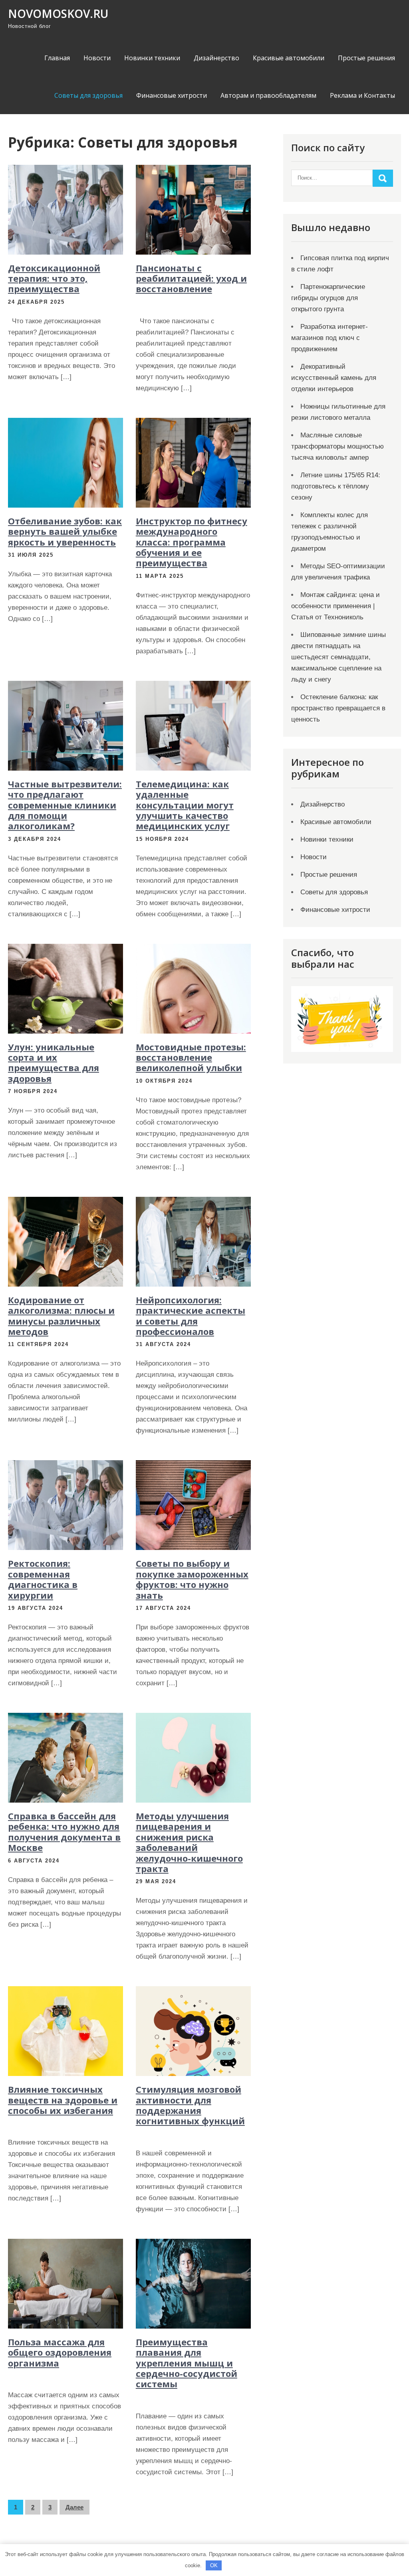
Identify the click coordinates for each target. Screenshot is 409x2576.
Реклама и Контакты (362, 95)
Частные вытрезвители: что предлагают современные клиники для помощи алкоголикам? (65, 805)
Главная (57, 58)
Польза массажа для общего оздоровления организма (60, 2352)
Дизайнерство (216, 58)
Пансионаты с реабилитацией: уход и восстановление (191, 278)
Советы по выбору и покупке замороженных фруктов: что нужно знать (192, 1579)
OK (214, 2565)
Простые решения (366, 58)
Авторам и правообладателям (268, 95)
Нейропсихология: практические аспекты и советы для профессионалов (191, 1316)
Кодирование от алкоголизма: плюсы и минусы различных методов (61, 1316)
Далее (74, 2507)
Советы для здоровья (88, 95)
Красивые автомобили (289, 58)
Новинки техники (152, 58)
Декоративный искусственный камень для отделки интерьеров (334, 378)
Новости (97, 58)
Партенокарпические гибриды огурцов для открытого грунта (328, 298)
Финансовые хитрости (172, 95)
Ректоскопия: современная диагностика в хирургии (43, 1579)
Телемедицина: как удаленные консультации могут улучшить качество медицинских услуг (185, 805)
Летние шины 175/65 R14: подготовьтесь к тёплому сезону (336, 486)
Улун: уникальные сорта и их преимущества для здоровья (54, 1063)
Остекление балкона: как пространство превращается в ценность (338, 708)
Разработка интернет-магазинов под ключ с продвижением (330, 338)
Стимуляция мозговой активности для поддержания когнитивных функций (190, 2105)
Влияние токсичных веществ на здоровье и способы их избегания (63, 2100)
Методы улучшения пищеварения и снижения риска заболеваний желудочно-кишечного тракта (189, 1842)
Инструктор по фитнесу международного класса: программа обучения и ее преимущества (192, 542)
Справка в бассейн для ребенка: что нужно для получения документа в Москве (64, 1832)
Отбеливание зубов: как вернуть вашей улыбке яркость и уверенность (65, 531)
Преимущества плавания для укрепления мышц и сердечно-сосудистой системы (187, 2363)
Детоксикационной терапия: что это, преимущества (54, 278)
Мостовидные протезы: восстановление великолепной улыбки (191, 1057)
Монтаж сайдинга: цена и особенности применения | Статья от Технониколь (336, 606)
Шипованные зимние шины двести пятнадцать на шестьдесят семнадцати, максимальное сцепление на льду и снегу (339, 657)
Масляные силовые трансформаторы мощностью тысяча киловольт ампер (338, 446)
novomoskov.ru (58, 14)
